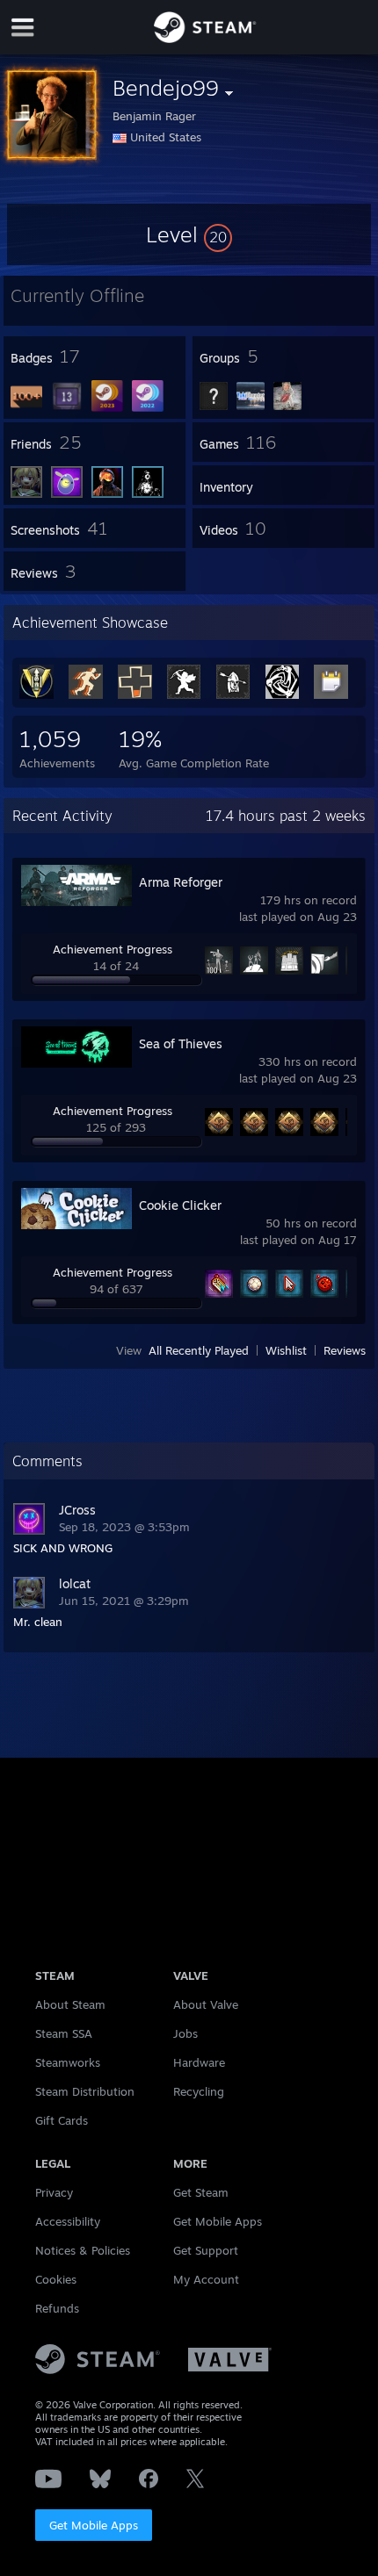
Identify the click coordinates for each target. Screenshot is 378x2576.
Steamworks (68, 2062)
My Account (206, 2279)
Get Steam (201, 2192)
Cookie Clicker (180, 1205)
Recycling (199, 2091)
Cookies (56, 2279)
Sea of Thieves (181, 1043)
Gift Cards (62, 2120)
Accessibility (68, 2221)
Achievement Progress (113, 949)
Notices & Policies (83, 2250)
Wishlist (286, 1350)
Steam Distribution (85, 2091)
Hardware (199, 2062)
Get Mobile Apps (94, 2525)
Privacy (54, 2192)
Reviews (345, 1350)
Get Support (206, 2250)
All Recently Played (199, 1350)
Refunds (57, 2308)
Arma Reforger (181, 882)
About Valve (206, 2004)
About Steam (70, 2004)
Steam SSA (64, 2033)
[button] (189, 234)
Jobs (185, 2033)
